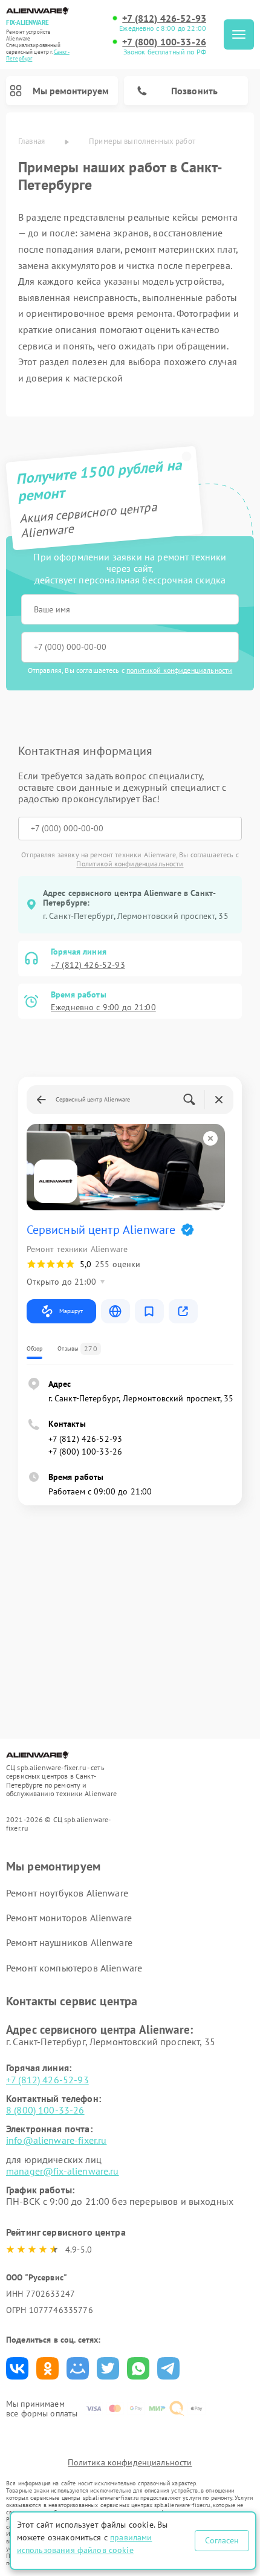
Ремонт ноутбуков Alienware (67, 1893)
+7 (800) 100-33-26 (164, 42)
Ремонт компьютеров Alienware (74, 1968)
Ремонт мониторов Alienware (69, 1918)
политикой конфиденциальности (179, 670)
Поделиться (17, 2368)
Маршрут (71, 1311)
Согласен (222, 2540)
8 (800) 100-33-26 (45, 2110)
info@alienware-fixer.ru (56, 2140)
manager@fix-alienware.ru (63, 2171)
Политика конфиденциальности (130, 2462)
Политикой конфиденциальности (130, 864)
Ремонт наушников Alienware (69, 1942)
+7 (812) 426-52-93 (164, 18)
